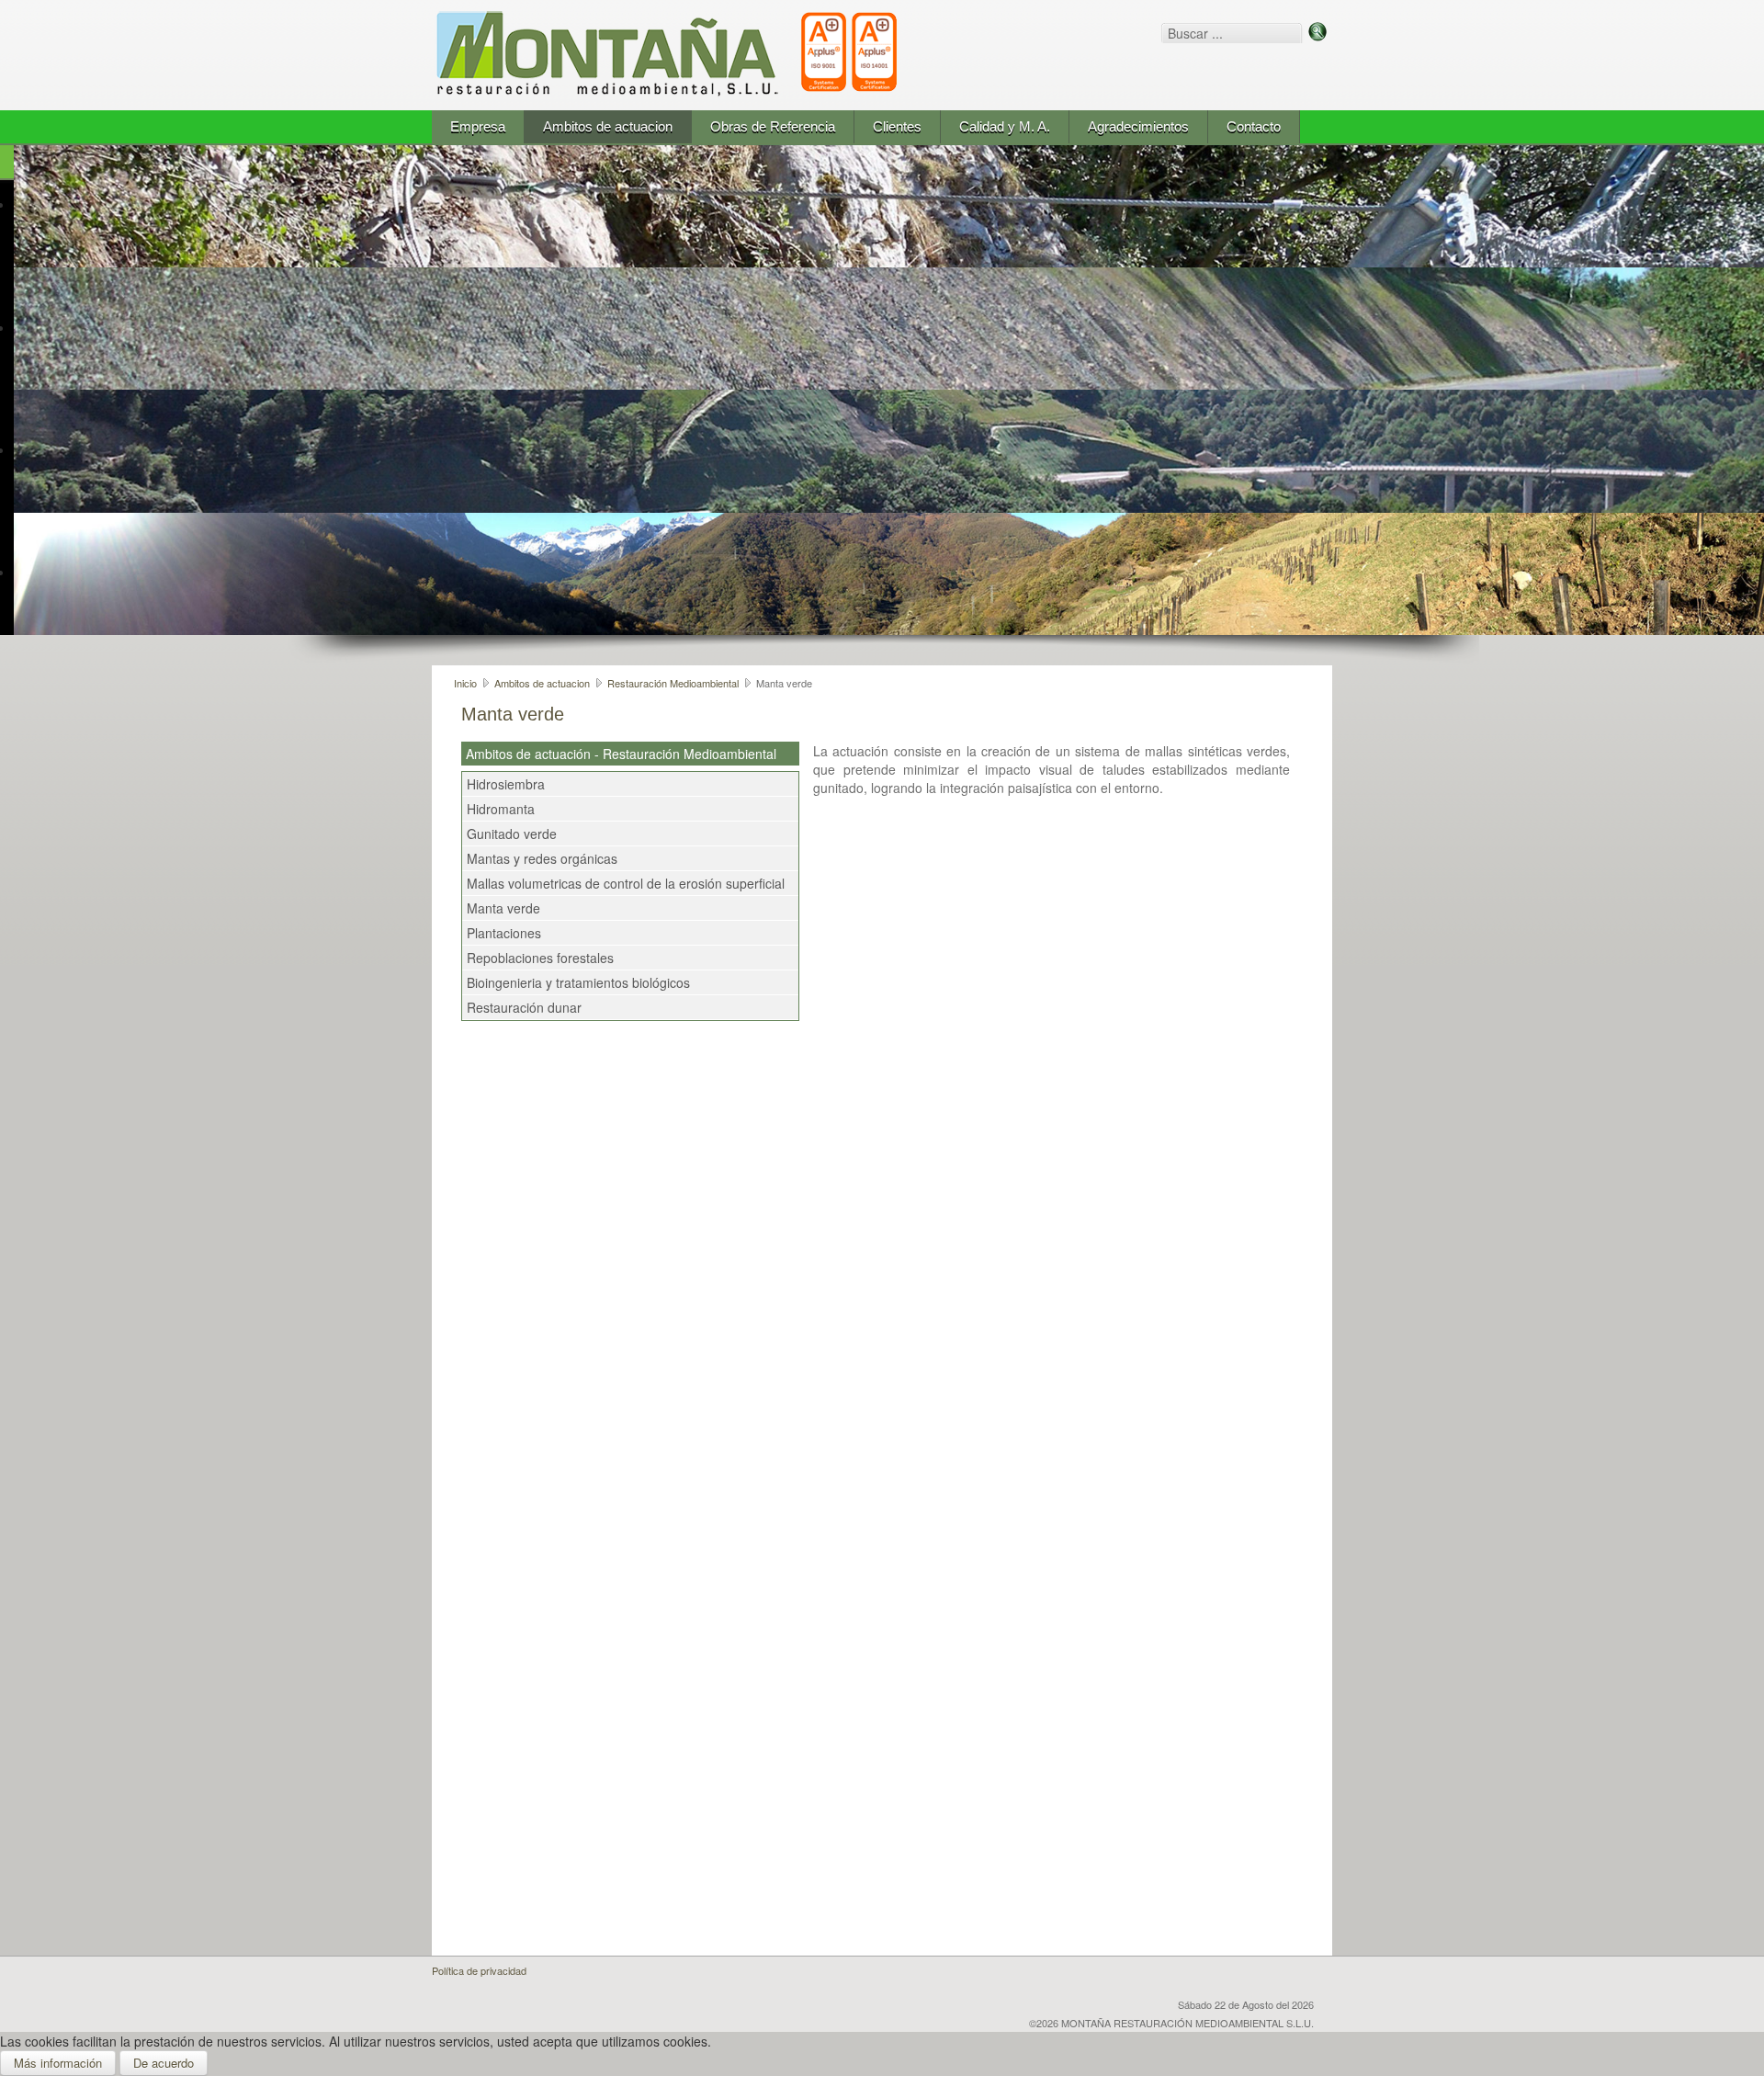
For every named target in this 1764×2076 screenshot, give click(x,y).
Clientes (897, 126)
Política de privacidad (479, 1970)
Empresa (478, 126)
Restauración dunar (524, 1007)
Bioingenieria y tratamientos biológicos (578, 982)
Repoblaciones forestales (540, 958)
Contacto (1254, 126)
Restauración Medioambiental (673, 683)
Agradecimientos (1138, 126)
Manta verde (503, 908)
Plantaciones (504, 933)
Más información (58, 2063)
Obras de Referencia (773, 126)
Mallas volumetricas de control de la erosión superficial (626, 883)
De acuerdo (164, 2063)
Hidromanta (501, 809)
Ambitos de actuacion (608, 126)
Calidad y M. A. (1005, 126)
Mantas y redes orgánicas (542, 858)
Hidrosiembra (506, 784)
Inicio (465, 683)
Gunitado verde (512, 834)
